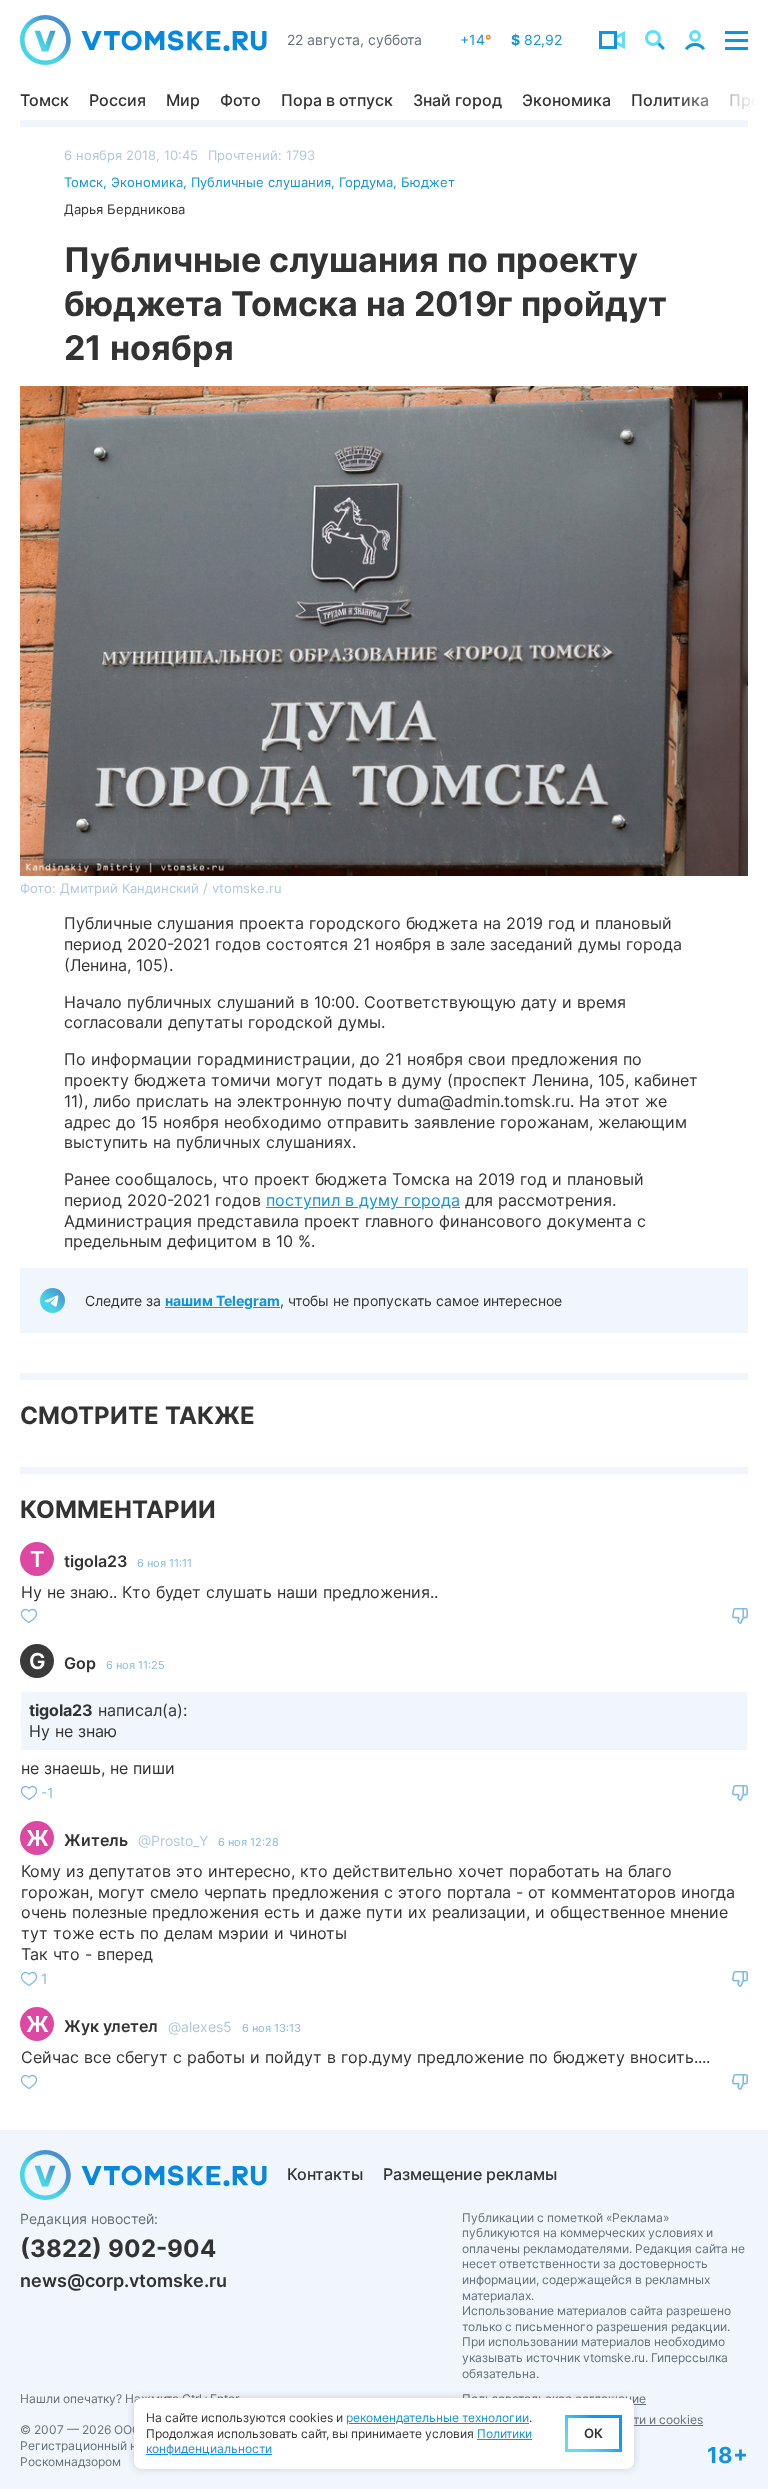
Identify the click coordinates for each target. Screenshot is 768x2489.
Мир (183, 100)
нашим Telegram (222, 1300)
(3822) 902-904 (118, 2248)
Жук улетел (111, 2026)
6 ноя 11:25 (135, 1665)
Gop (80, 1663)
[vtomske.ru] (143, 40)
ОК (593, 2433)
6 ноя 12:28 (248, 1842)
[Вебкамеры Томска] (612, 40)
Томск (44, 100)
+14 (475, 39)
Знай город (457, 100)
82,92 (536, 39)
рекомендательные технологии (437, 2417)
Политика (670, 100)
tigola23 (95, 1561)
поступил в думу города (363, 1200)
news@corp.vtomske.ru (123, 2280)
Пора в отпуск (337, 100)
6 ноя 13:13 (271, 2028)
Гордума (366, 182)
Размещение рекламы (470, 2174)
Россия (117, 100)
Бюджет (428, 182)
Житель (96, 1840)
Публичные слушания (261, 182)
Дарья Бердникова (124, 209)
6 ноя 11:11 (164, 1563)
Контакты (325, 2174)
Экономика (566, 100)
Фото (240, 100)
